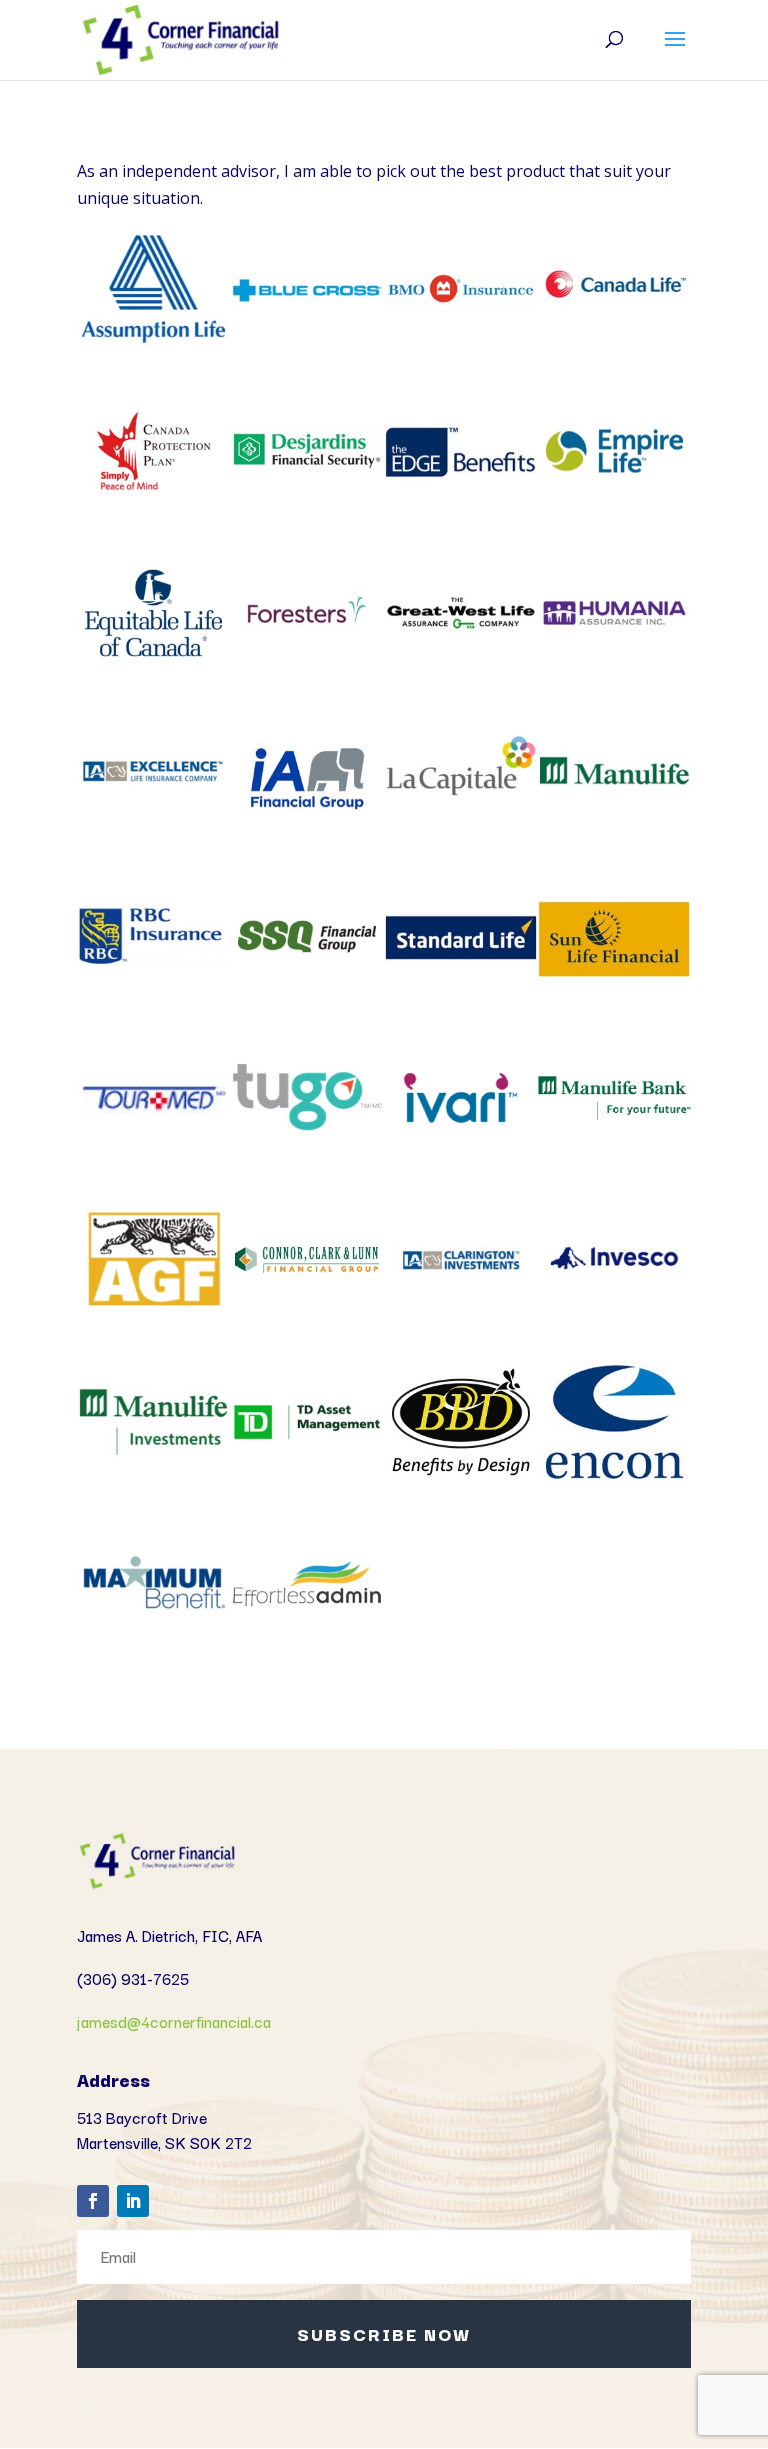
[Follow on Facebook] (93, 2201)
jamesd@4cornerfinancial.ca (174, 2021)
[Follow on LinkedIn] (133, 2201)
